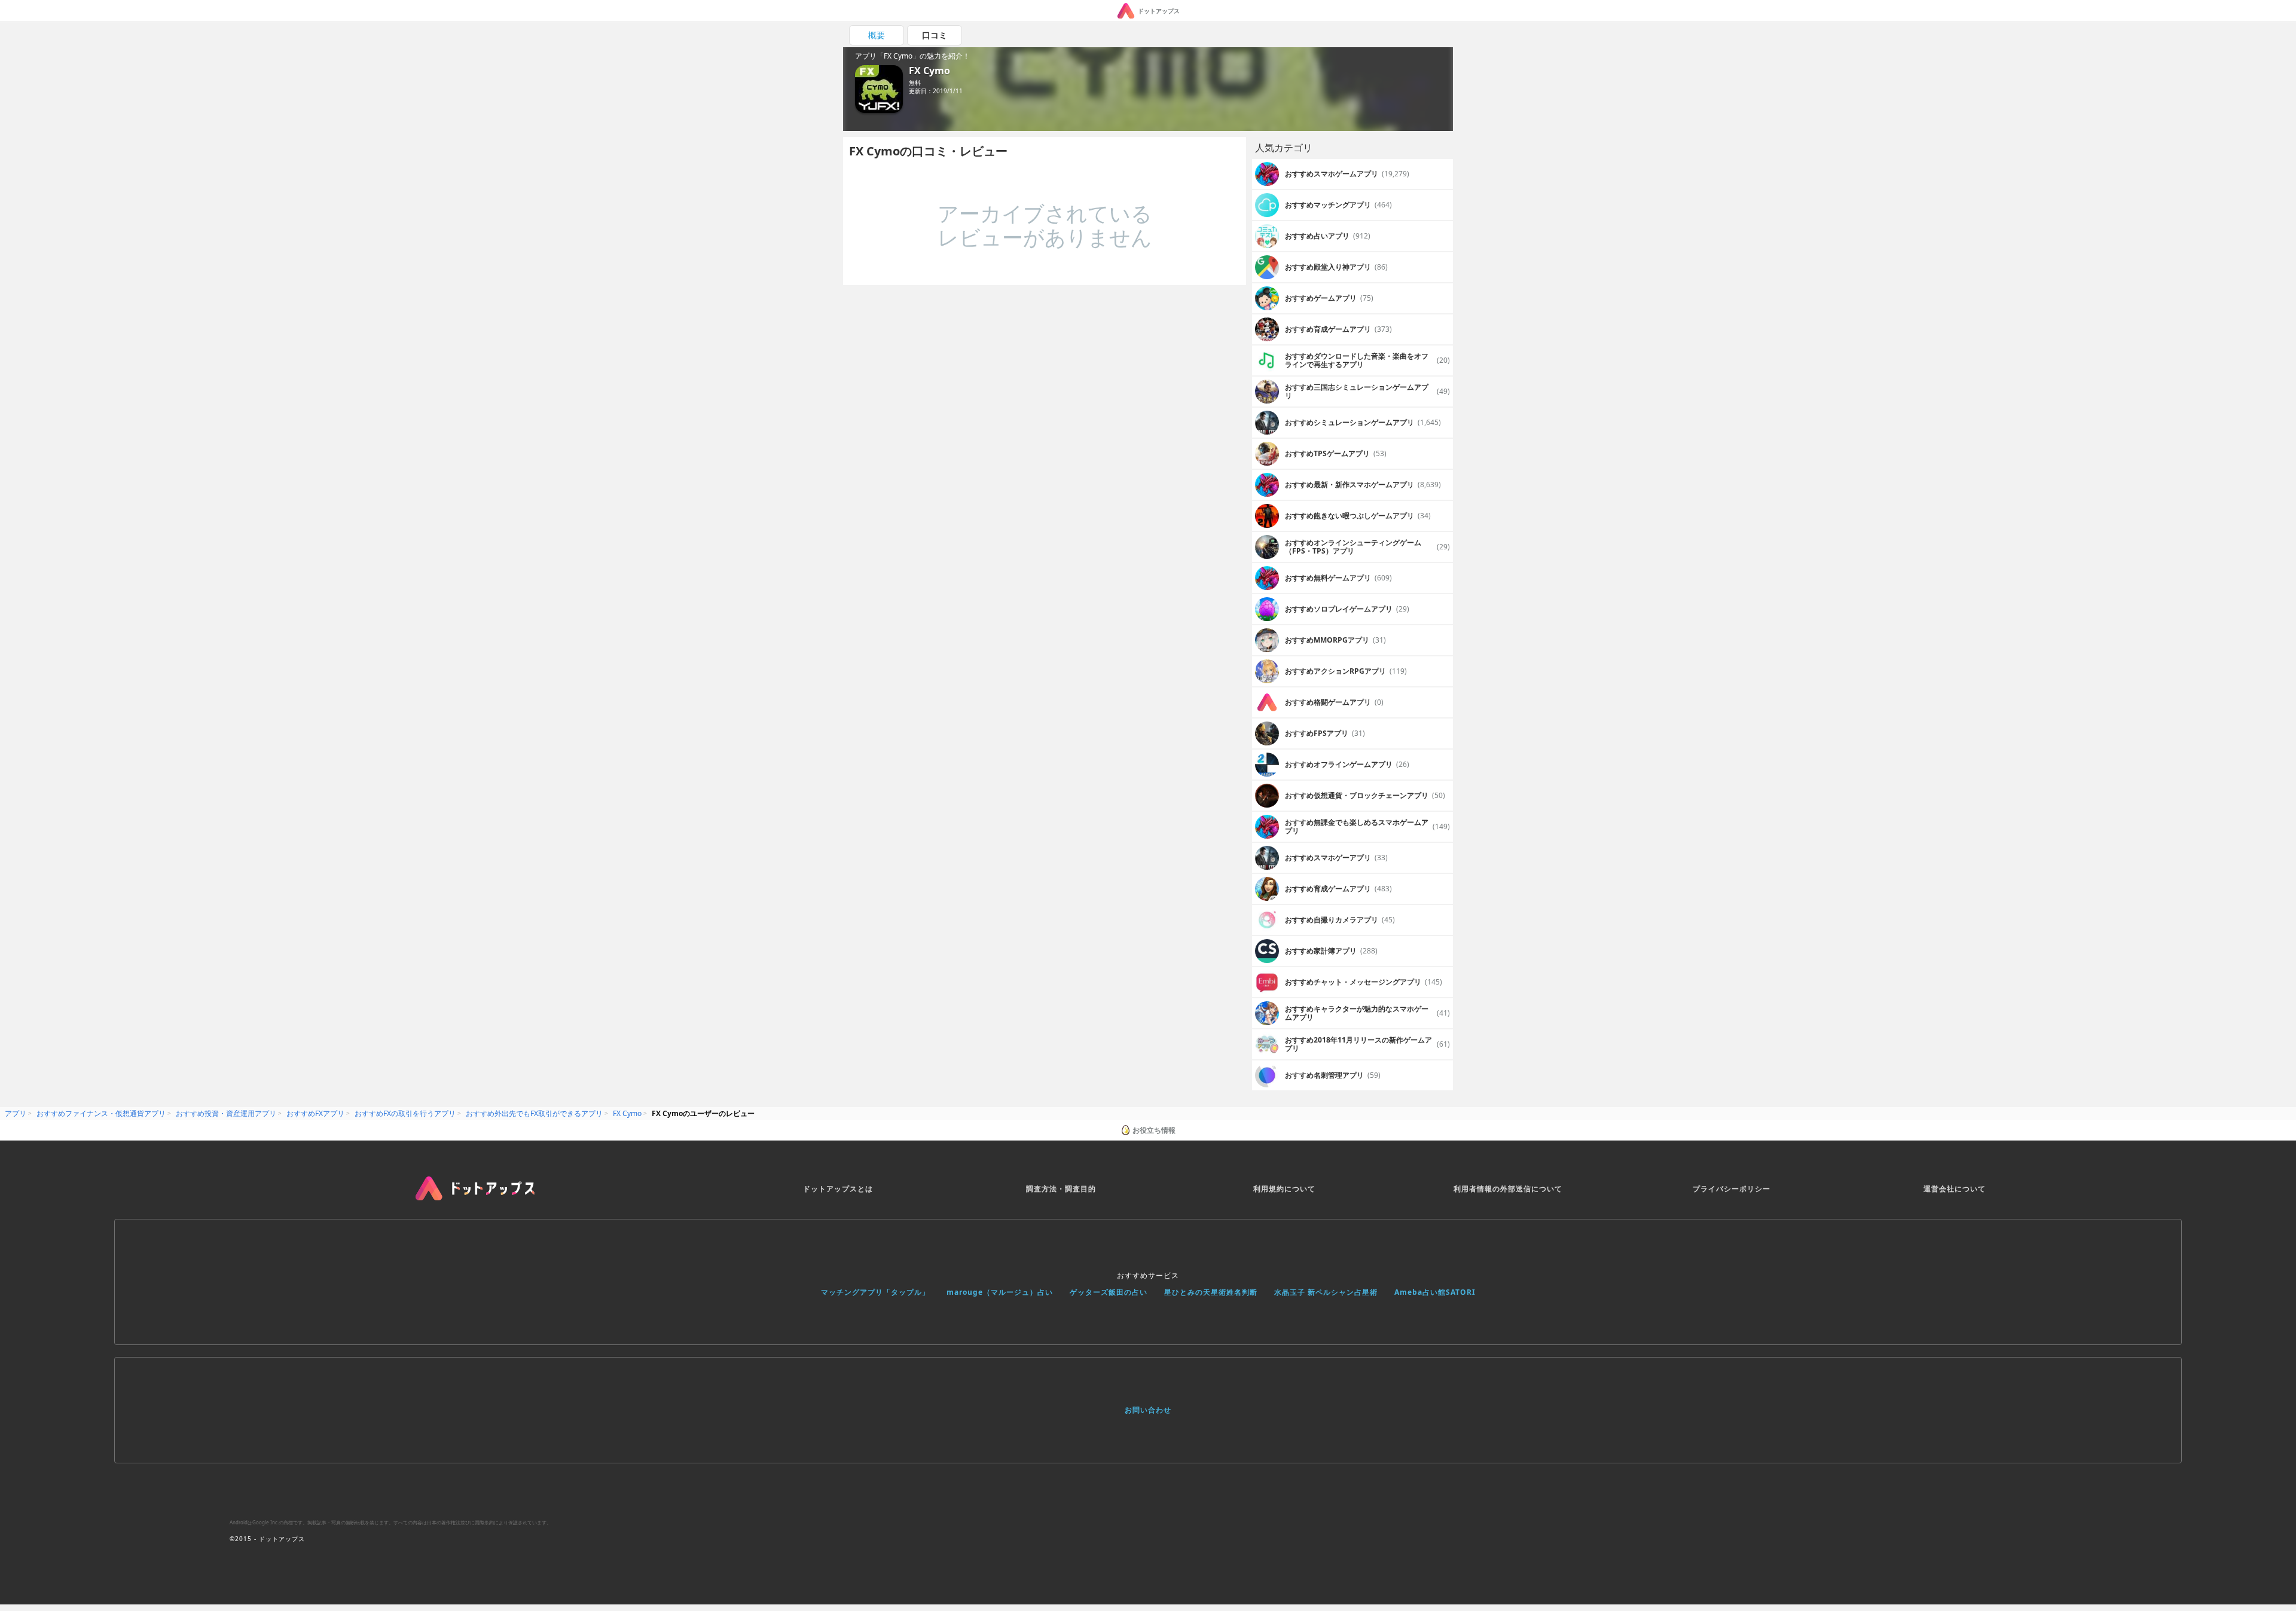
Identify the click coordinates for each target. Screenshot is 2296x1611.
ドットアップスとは (838, 1189)
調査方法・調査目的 (1061, 1189)
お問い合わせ (1148, 1410)
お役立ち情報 (1154, 1130)
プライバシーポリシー (1732, 1189)
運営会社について (1955, 1189)
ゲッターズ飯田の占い (1109, 1292)
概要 (877, 35)
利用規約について (1284, 1189)
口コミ (935, 35)
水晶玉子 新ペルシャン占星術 (1326, 1292)
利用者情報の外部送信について (1508, 1189)
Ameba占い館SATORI (1435, 1292)
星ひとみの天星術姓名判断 (1211, 1292)
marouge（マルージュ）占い (1000, 1292)
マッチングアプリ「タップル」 (875, 1292)
